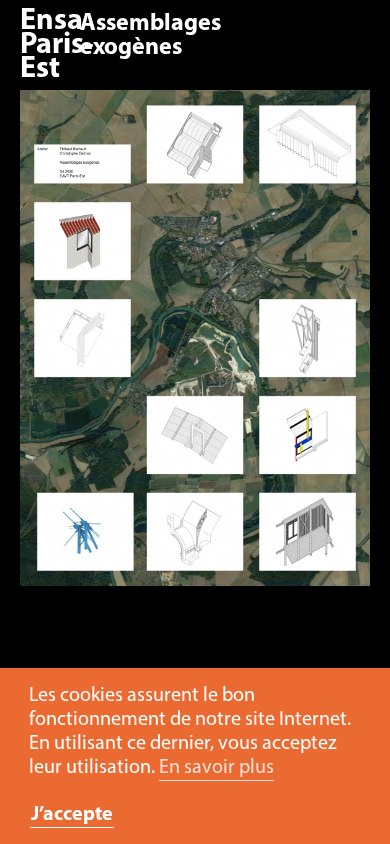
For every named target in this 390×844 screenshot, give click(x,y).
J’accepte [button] (72, 815)
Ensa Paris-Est (57, 45)
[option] (195, 348)
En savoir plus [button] (216, 768)
